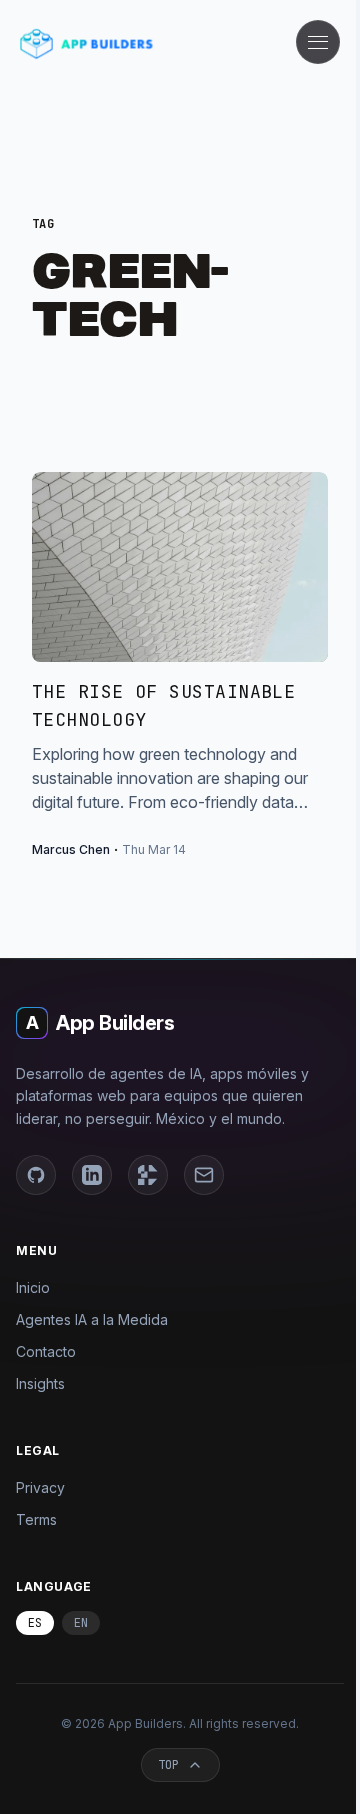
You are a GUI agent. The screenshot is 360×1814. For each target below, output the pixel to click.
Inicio (33, 1287)
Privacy (40, 1487)
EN (81, 1623)
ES (35, 1623)
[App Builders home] (86, 44)
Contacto (46, 1351)
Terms (36, 1519)
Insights (40, 1383)
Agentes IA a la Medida (92, 1319)
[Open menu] (318, 42)
